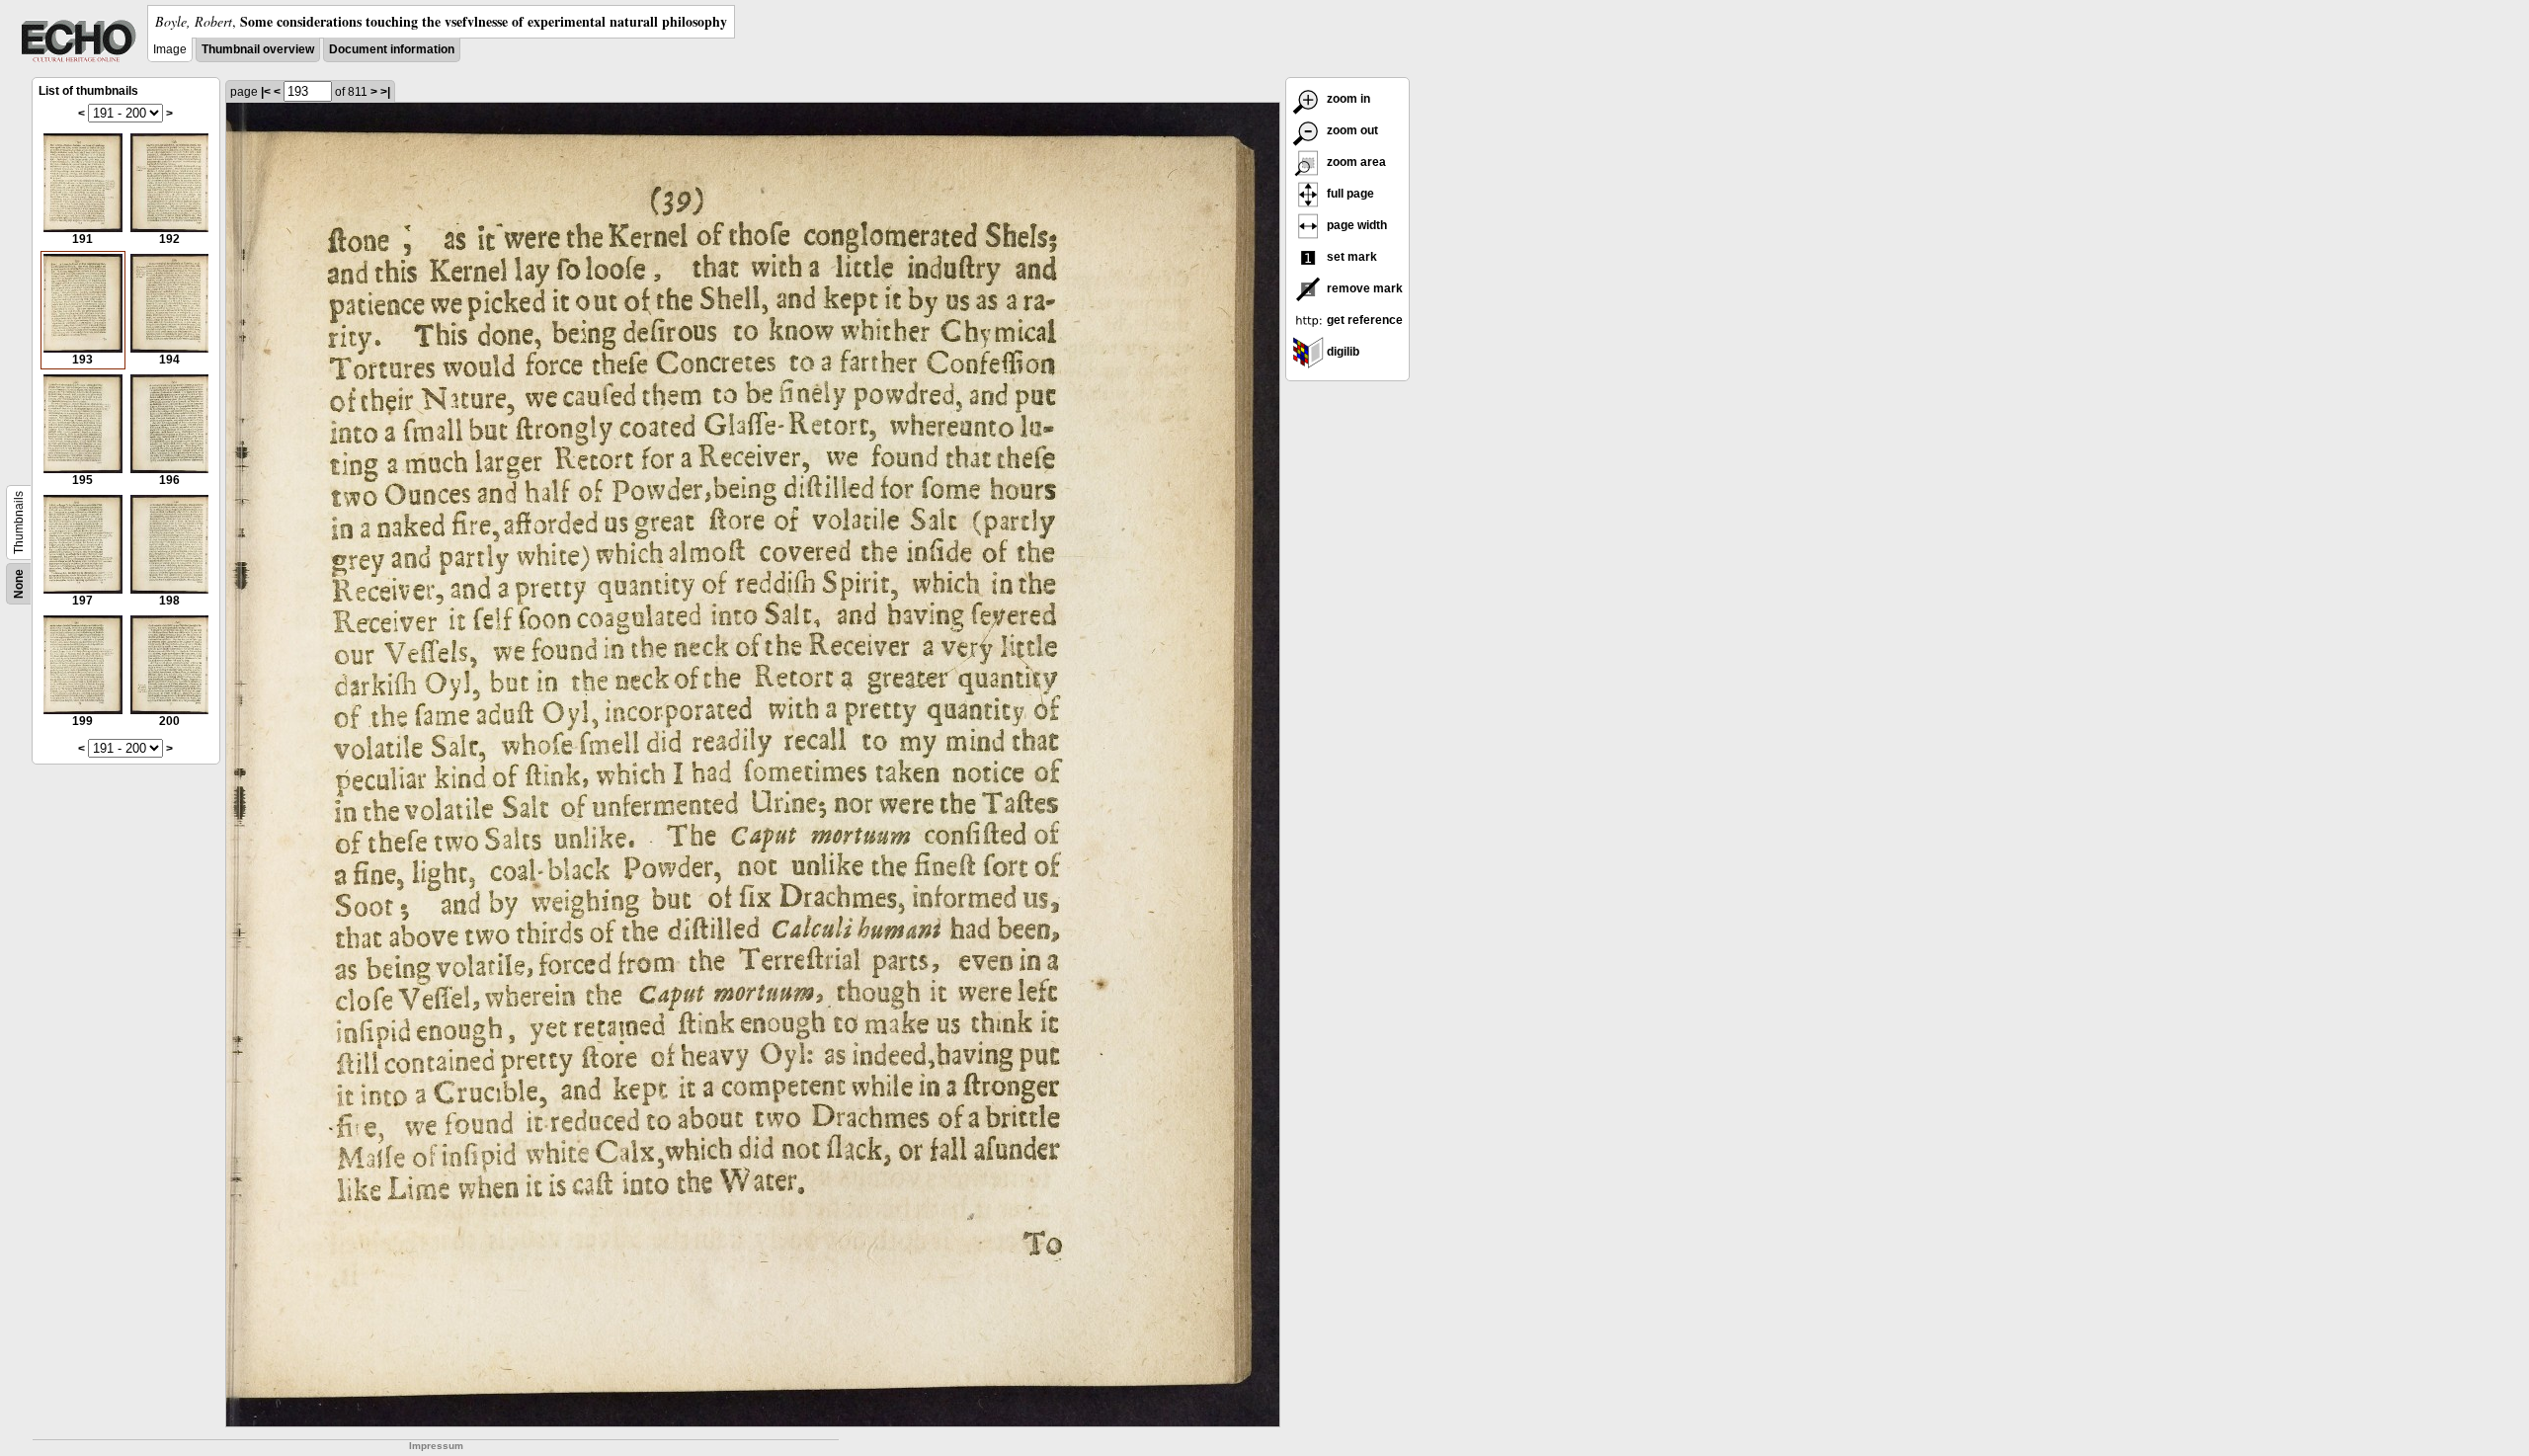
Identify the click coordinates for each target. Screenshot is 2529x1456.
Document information (392, 49)
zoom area (1355, 162)
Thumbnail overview (258, 49)
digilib (1342, 352)
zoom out (1351, 130)
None (19, 584)
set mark (1350, 257)
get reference (1363, 320)
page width (1355, 225)
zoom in (1347, 99)
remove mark (1363, 288)
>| (385, 92)
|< (266, 92)
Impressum (436, 1446)
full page (1349, 194)
